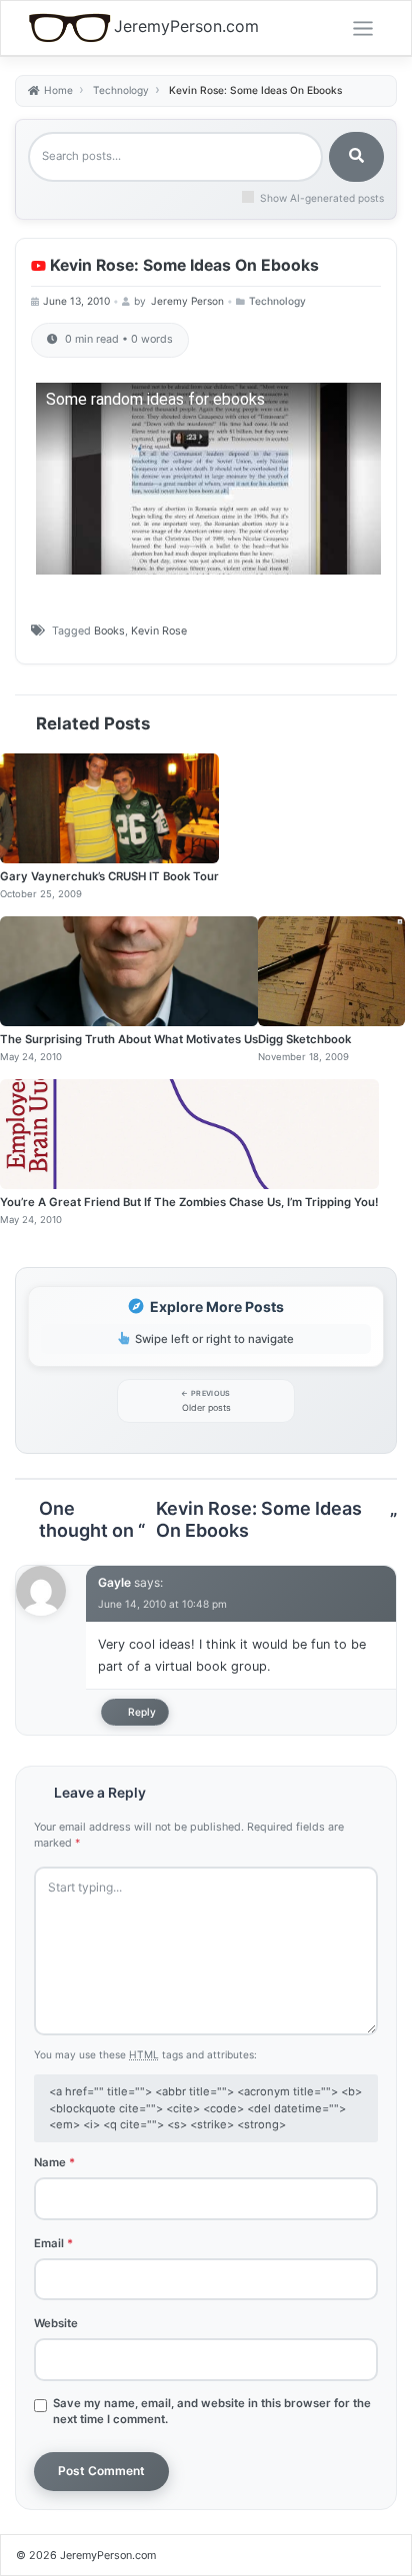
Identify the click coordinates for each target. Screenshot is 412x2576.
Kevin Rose (159, 631)
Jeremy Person (187, 301)
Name (54, 2162)
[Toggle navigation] (363, 29)
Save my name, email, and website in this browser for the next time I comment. (212, 2411)
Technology (277, 301)
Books (109, 631)
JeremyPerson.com (186, 26)
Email (53, 2243)
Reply (142, 1712)
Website (56, 2323)
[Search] (356, 157)
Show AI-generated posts (322, 198)
